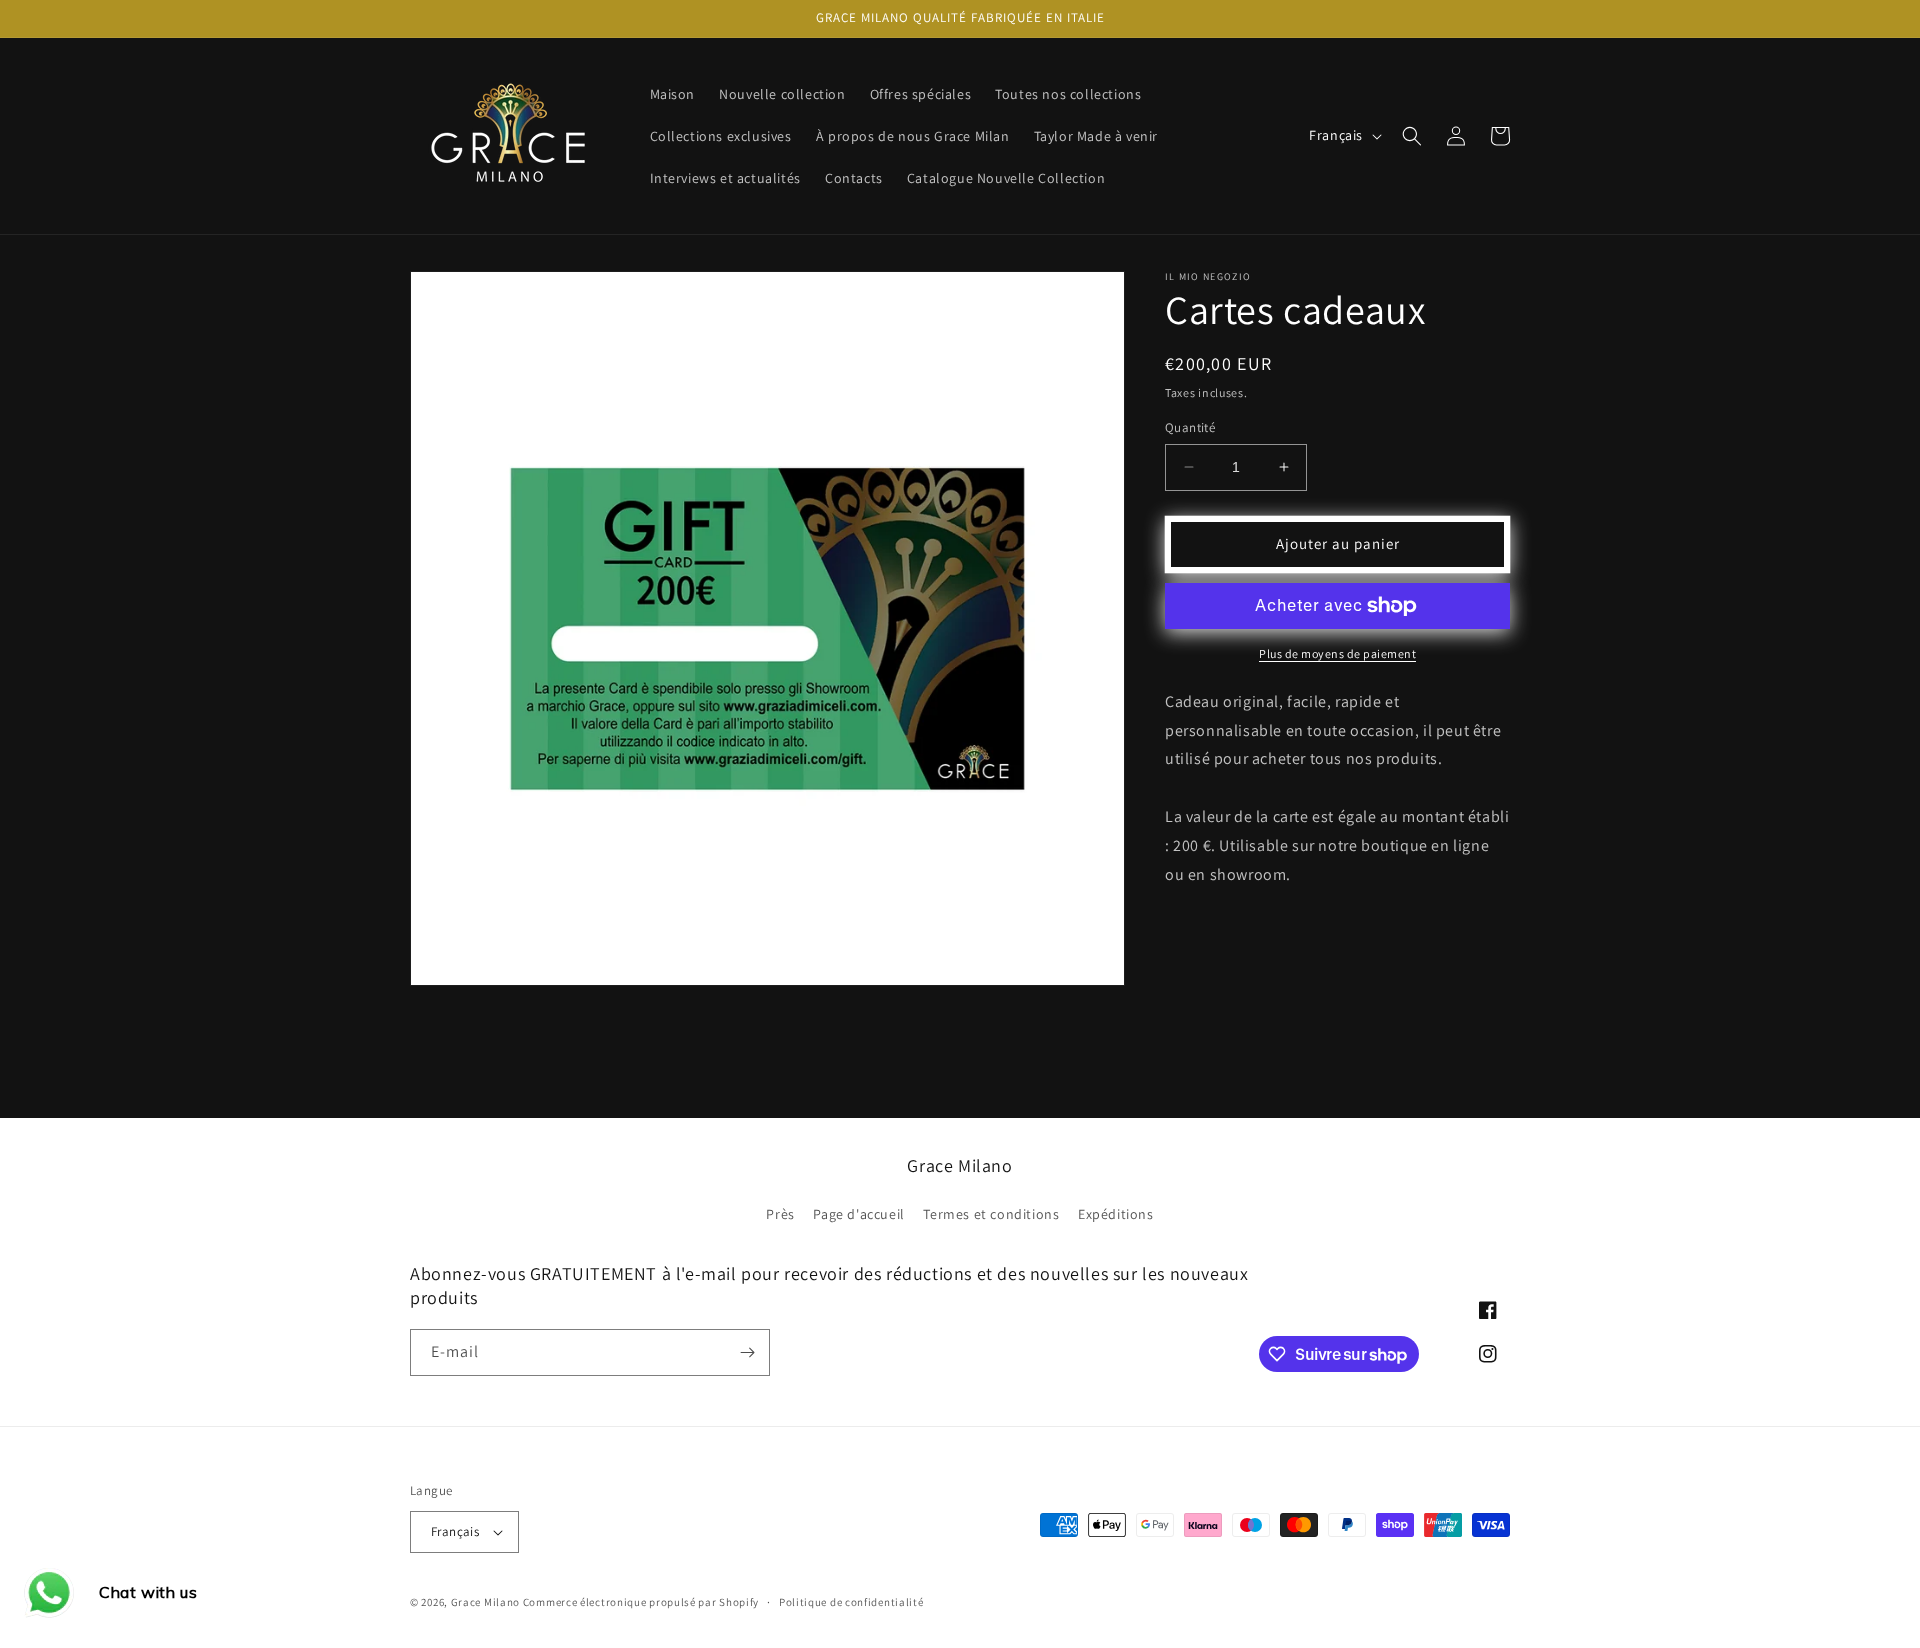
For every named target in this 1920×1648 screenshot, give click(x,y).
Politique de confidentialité (851, 1602)
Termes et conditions (991, 1214)
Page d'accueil (858, 1214)
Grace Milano (485, 1602)
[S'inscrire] (747, 1352)
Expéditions (1116, 1214)
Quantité (1190, 427)
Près (780, 1214)
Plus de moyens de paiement (1337, 653)
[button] (1412, 136)
